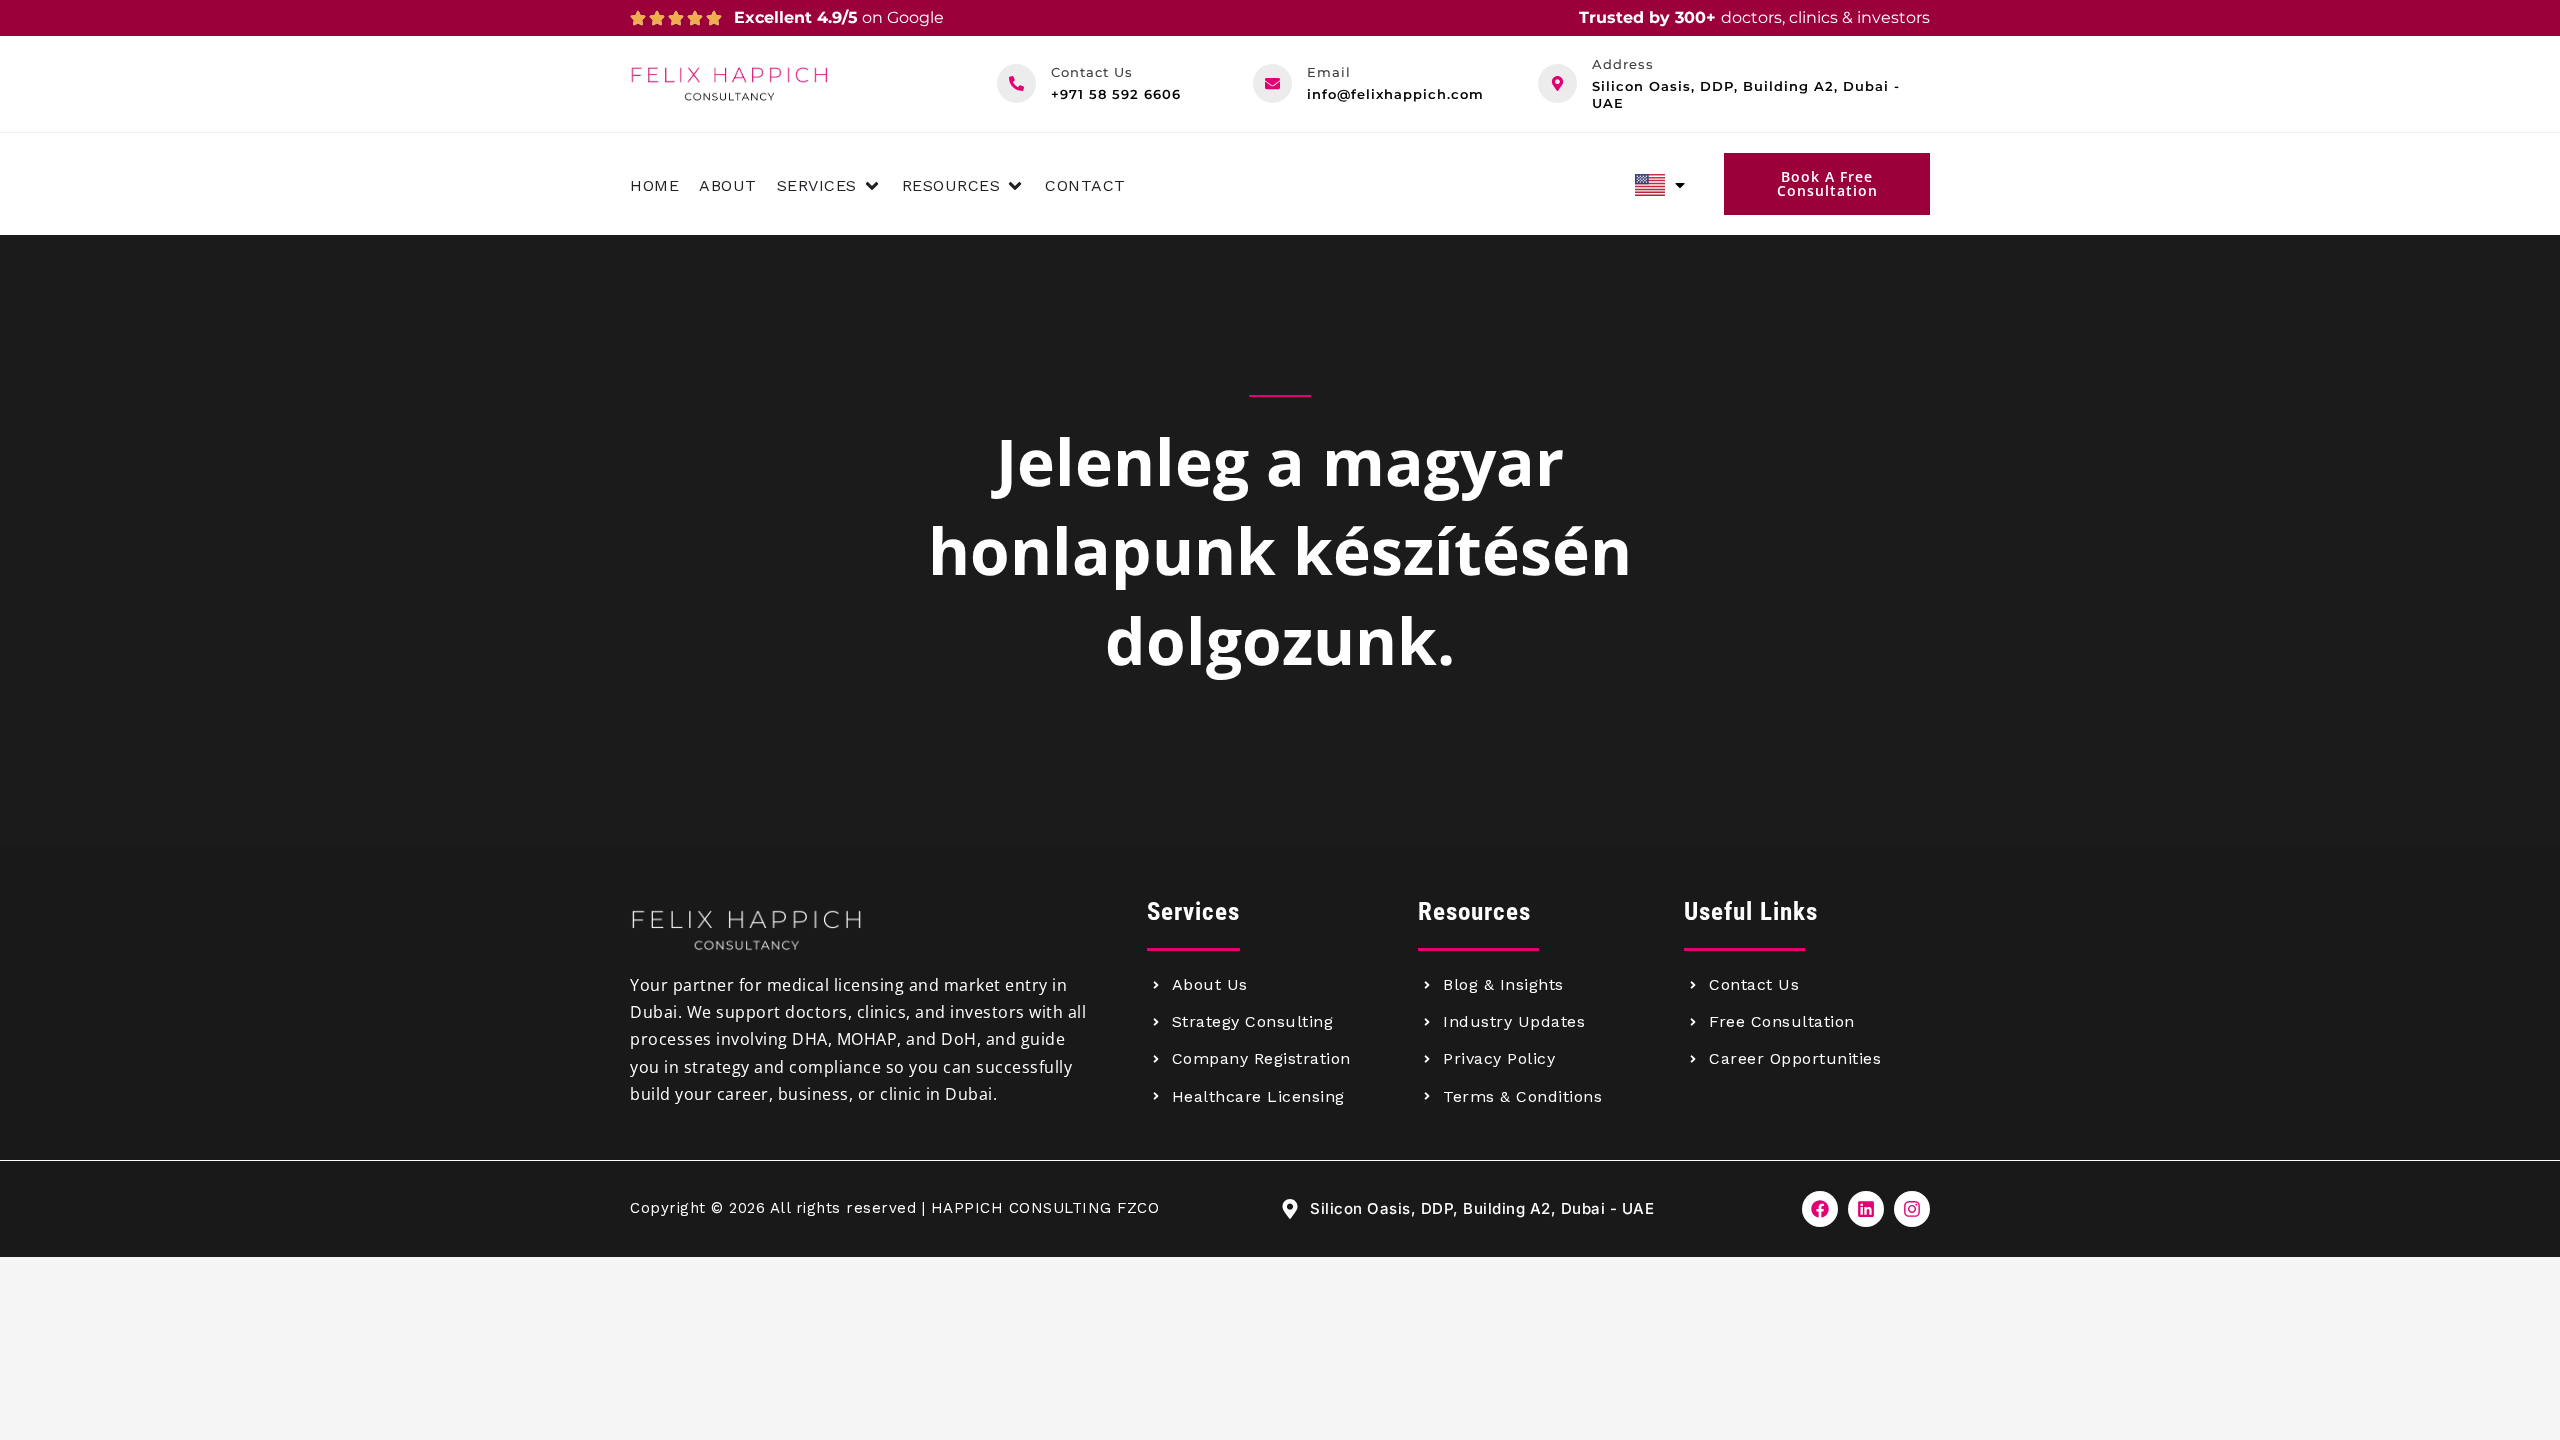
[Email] (1272, 83)
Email (1329, 72)
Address (1623, 64)
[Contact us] (1016, 83)
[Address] (1557, 83)
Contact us (1092, 72)
